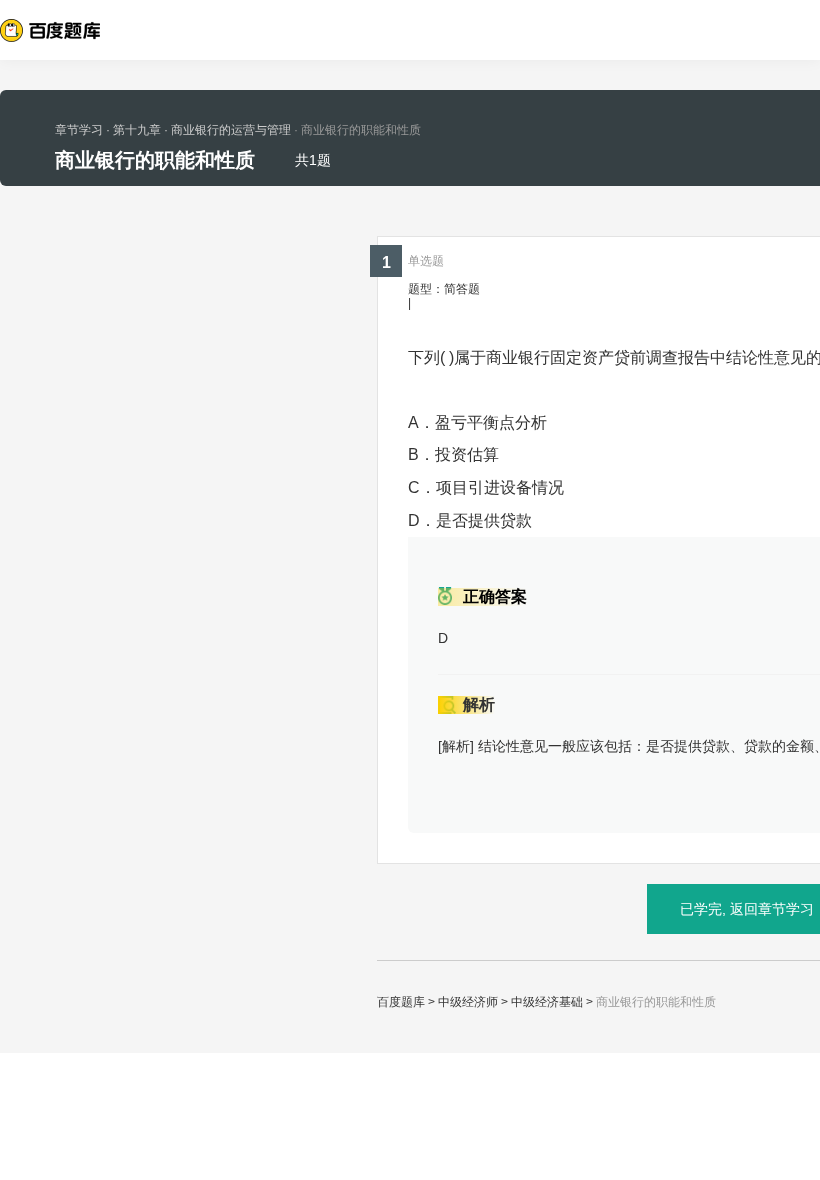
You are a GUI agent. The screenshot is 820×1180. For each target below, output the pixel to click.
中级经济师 (468, 1002)
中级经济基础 (547, 1002)
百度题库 (401, 1002)
